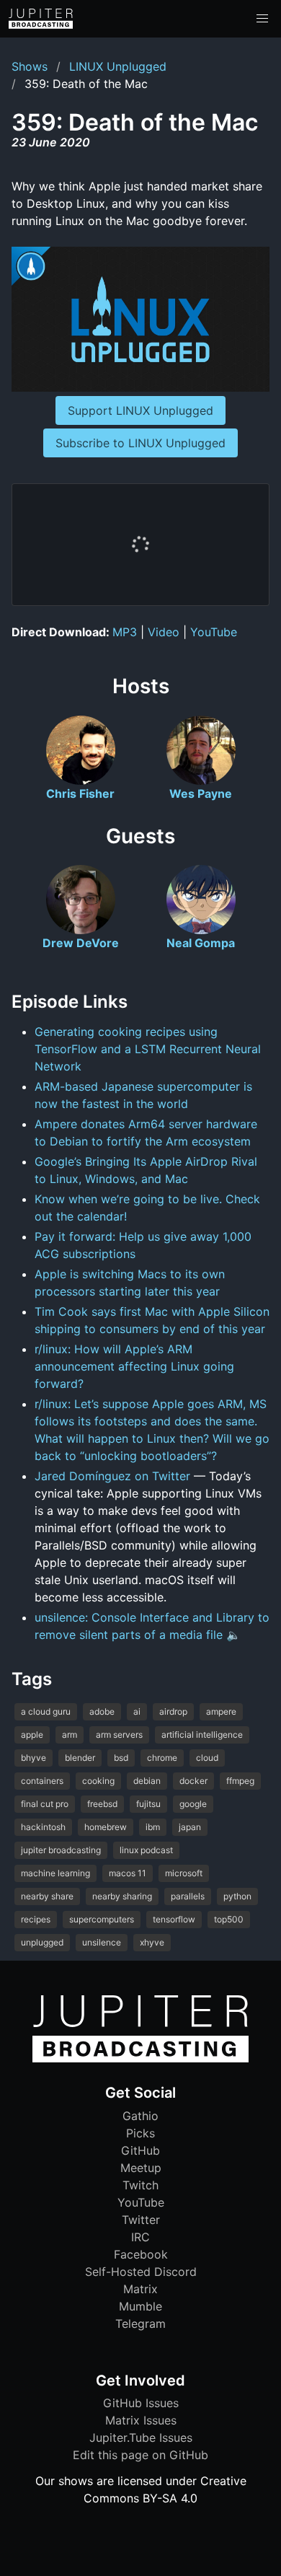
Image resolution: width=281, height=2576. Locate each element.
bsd (121, 1758)
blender (80, 1758)
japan (190, 1827)
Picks (140, 2133)
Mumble (140, 2306)
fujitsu (148, 1804)
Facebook (141, 2254)
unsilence (102, 1942)
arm (70, 1735)
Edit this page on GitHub (140, 2455)
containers (42, 1781)
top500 (229, 1919)
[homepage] (41, 19)
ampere (221, 1711)
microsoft (184, 1873)
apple (32, 1735)
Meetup (141, 2168)
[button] (262, 19)
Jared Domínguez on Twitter (112, 1476)
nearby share (47, 1896)
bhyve (34, 1758)
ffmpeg (240, 1781)
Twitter (141, 2220)
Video (164, 632)
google (193, 1804)
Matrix (140, 2289)
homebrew (106, 1827)
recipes (36, 1919)
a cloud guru (46, 1711)
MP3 (125, 632)
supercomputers (102, 1919)
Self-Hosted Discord (141, 2272)
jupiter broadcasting (61, 1850)
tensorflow (174, 1919)
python (237, 1896)
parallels (188, 1896)
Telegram (140, 2324)
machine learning (55, 1873)
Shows (30, 66)
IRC (140, 2237)
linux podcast (146, 1850)
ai (137, 1711)
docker (193, 1781)
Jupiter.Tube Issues (141, 2437)
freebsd (102, 1804)
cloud (207, 1758)
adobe (102, 1711)
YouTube (214, 632)
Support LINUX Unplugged (140, 410)
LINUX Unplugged (118, 66)
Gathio (140, 2116)
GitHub (140, 2150)
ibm (153, 1827)
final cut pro (45, 1804)
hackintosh (43, 1827)
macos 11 (128, 1873)
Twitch (140, 2185)
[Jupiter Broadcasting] (140, 2059)
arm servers (119, 1735)
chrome (162, 1758)
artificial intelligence (202, 1735)
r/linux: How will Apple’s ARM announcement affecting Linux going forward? (134, 1366)
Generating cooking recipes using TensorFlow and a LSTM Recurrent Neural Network (148, 1049)
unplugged (42, 1942)
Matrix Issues (141, 2420)
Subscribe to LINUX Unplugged (140, 443)
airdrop (173, 1711)
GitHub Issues (141, 2403)
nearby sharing (122, 1896)
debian (147, 1781)
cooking (98, 1781)
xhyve (152, 1942)
